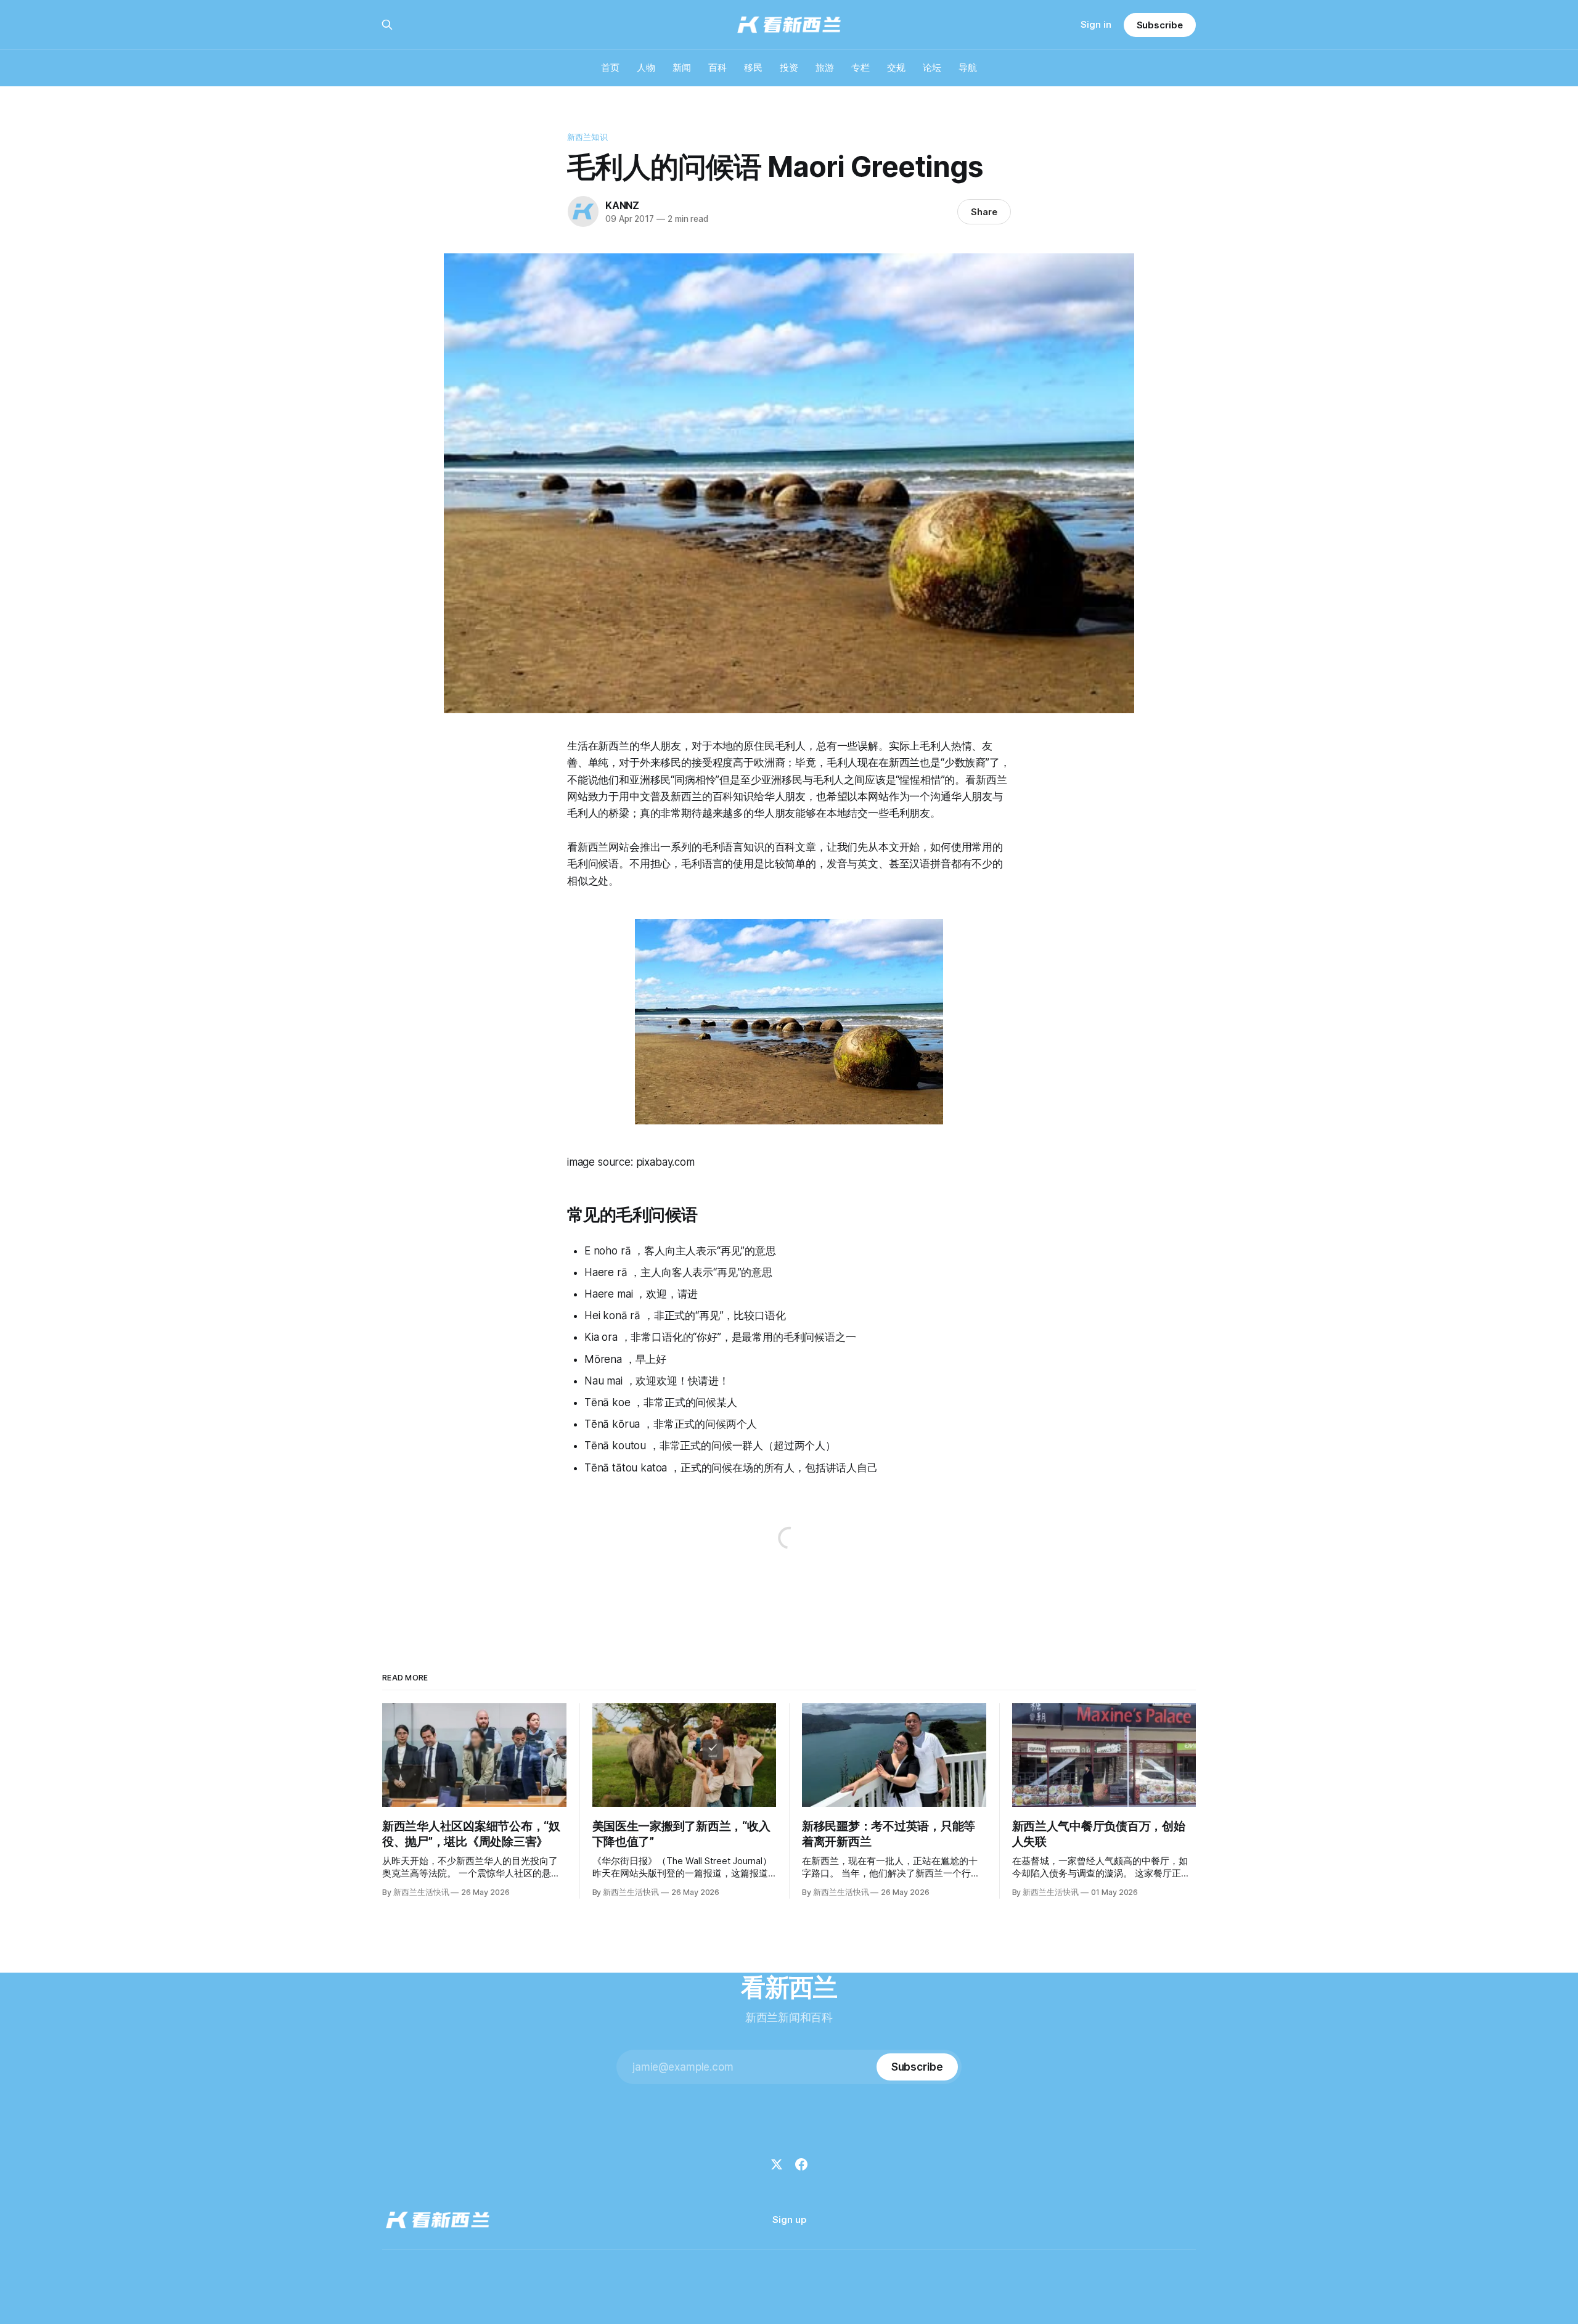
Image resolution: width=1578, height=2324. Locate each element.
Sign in (1096, 24)
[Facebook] (801, 2164)
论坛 (932, 68)
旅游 (825, 68)
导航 (968, 68)
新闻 (682, 68)
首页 (610, 68)
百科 (717, 68)
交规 (896, 68)
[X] (777, 2164)
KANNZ (622, 205)
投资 (789, 68)
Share (984, 212)
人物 (646, 68)
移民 (753, 68)
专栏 (861, 68)
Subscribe (1160, 25)
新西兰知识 (587, 137)
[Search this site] (387, 25)
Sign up (789, 2220)
